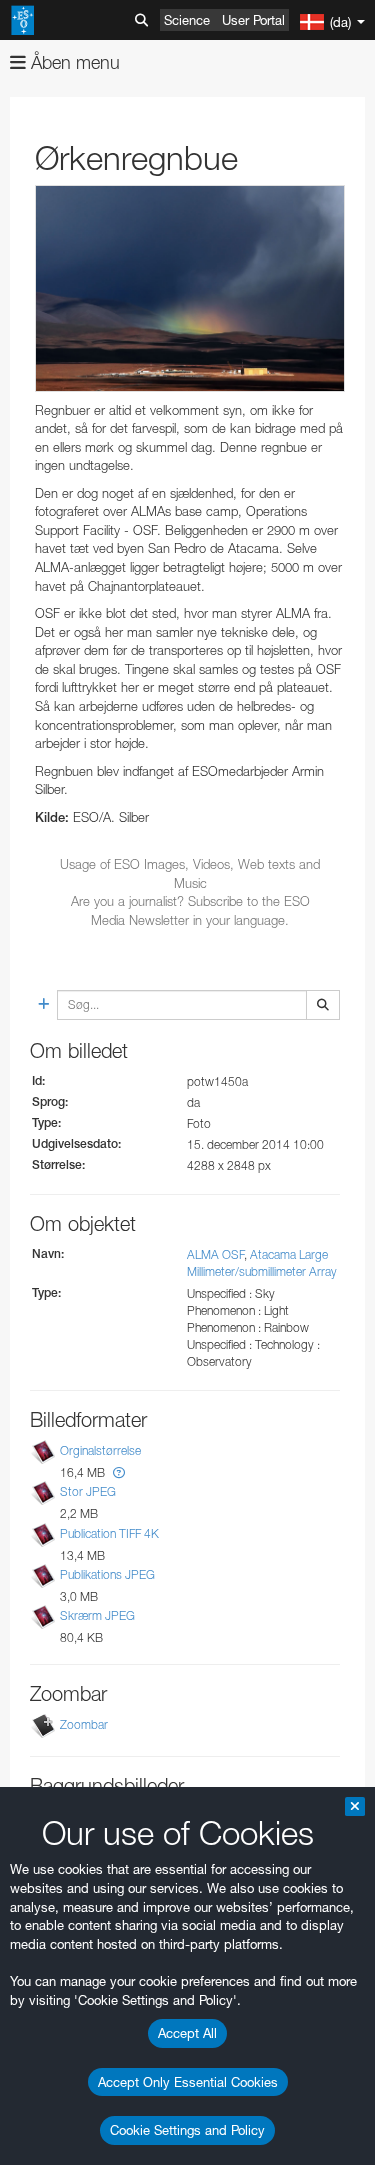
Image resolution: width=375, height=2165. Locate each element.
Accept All (187, 2033)
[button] (119, 1472)
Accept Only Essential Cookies (188, 2082)
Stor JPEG (88, 1492)
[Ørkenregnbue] (190, 288)
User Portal (253, 20)
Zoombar (84, 1724)
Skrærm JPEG (97, 1615)
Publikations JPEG (107, 1574)
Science (187, 20)
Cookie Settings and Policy (187, 2130)
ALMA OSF (215, 1254)
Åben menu (73, 62)
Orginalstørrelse (100, 1450)
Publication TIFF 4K (109, 1533)
